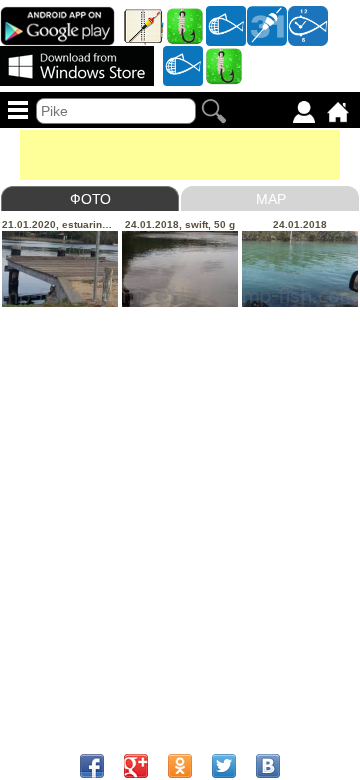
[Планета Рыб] (226, 25)
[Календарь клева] (267, 25)
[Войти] (304, 112)
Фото (90, 199)
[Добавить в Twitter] (224, 766)
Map (271, 199)
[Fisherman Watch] (308, 25)
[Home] (338, 112)
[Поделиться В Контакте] (268, 766)
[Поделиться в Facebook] (92, 766)
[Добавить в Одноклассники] (180, 766)
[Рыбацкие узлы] (224, 65)
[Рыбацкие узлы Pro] (185, 25)
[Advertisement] (180, 155)
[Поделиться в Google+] (136, 766)
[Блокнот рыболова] (144, 25)
